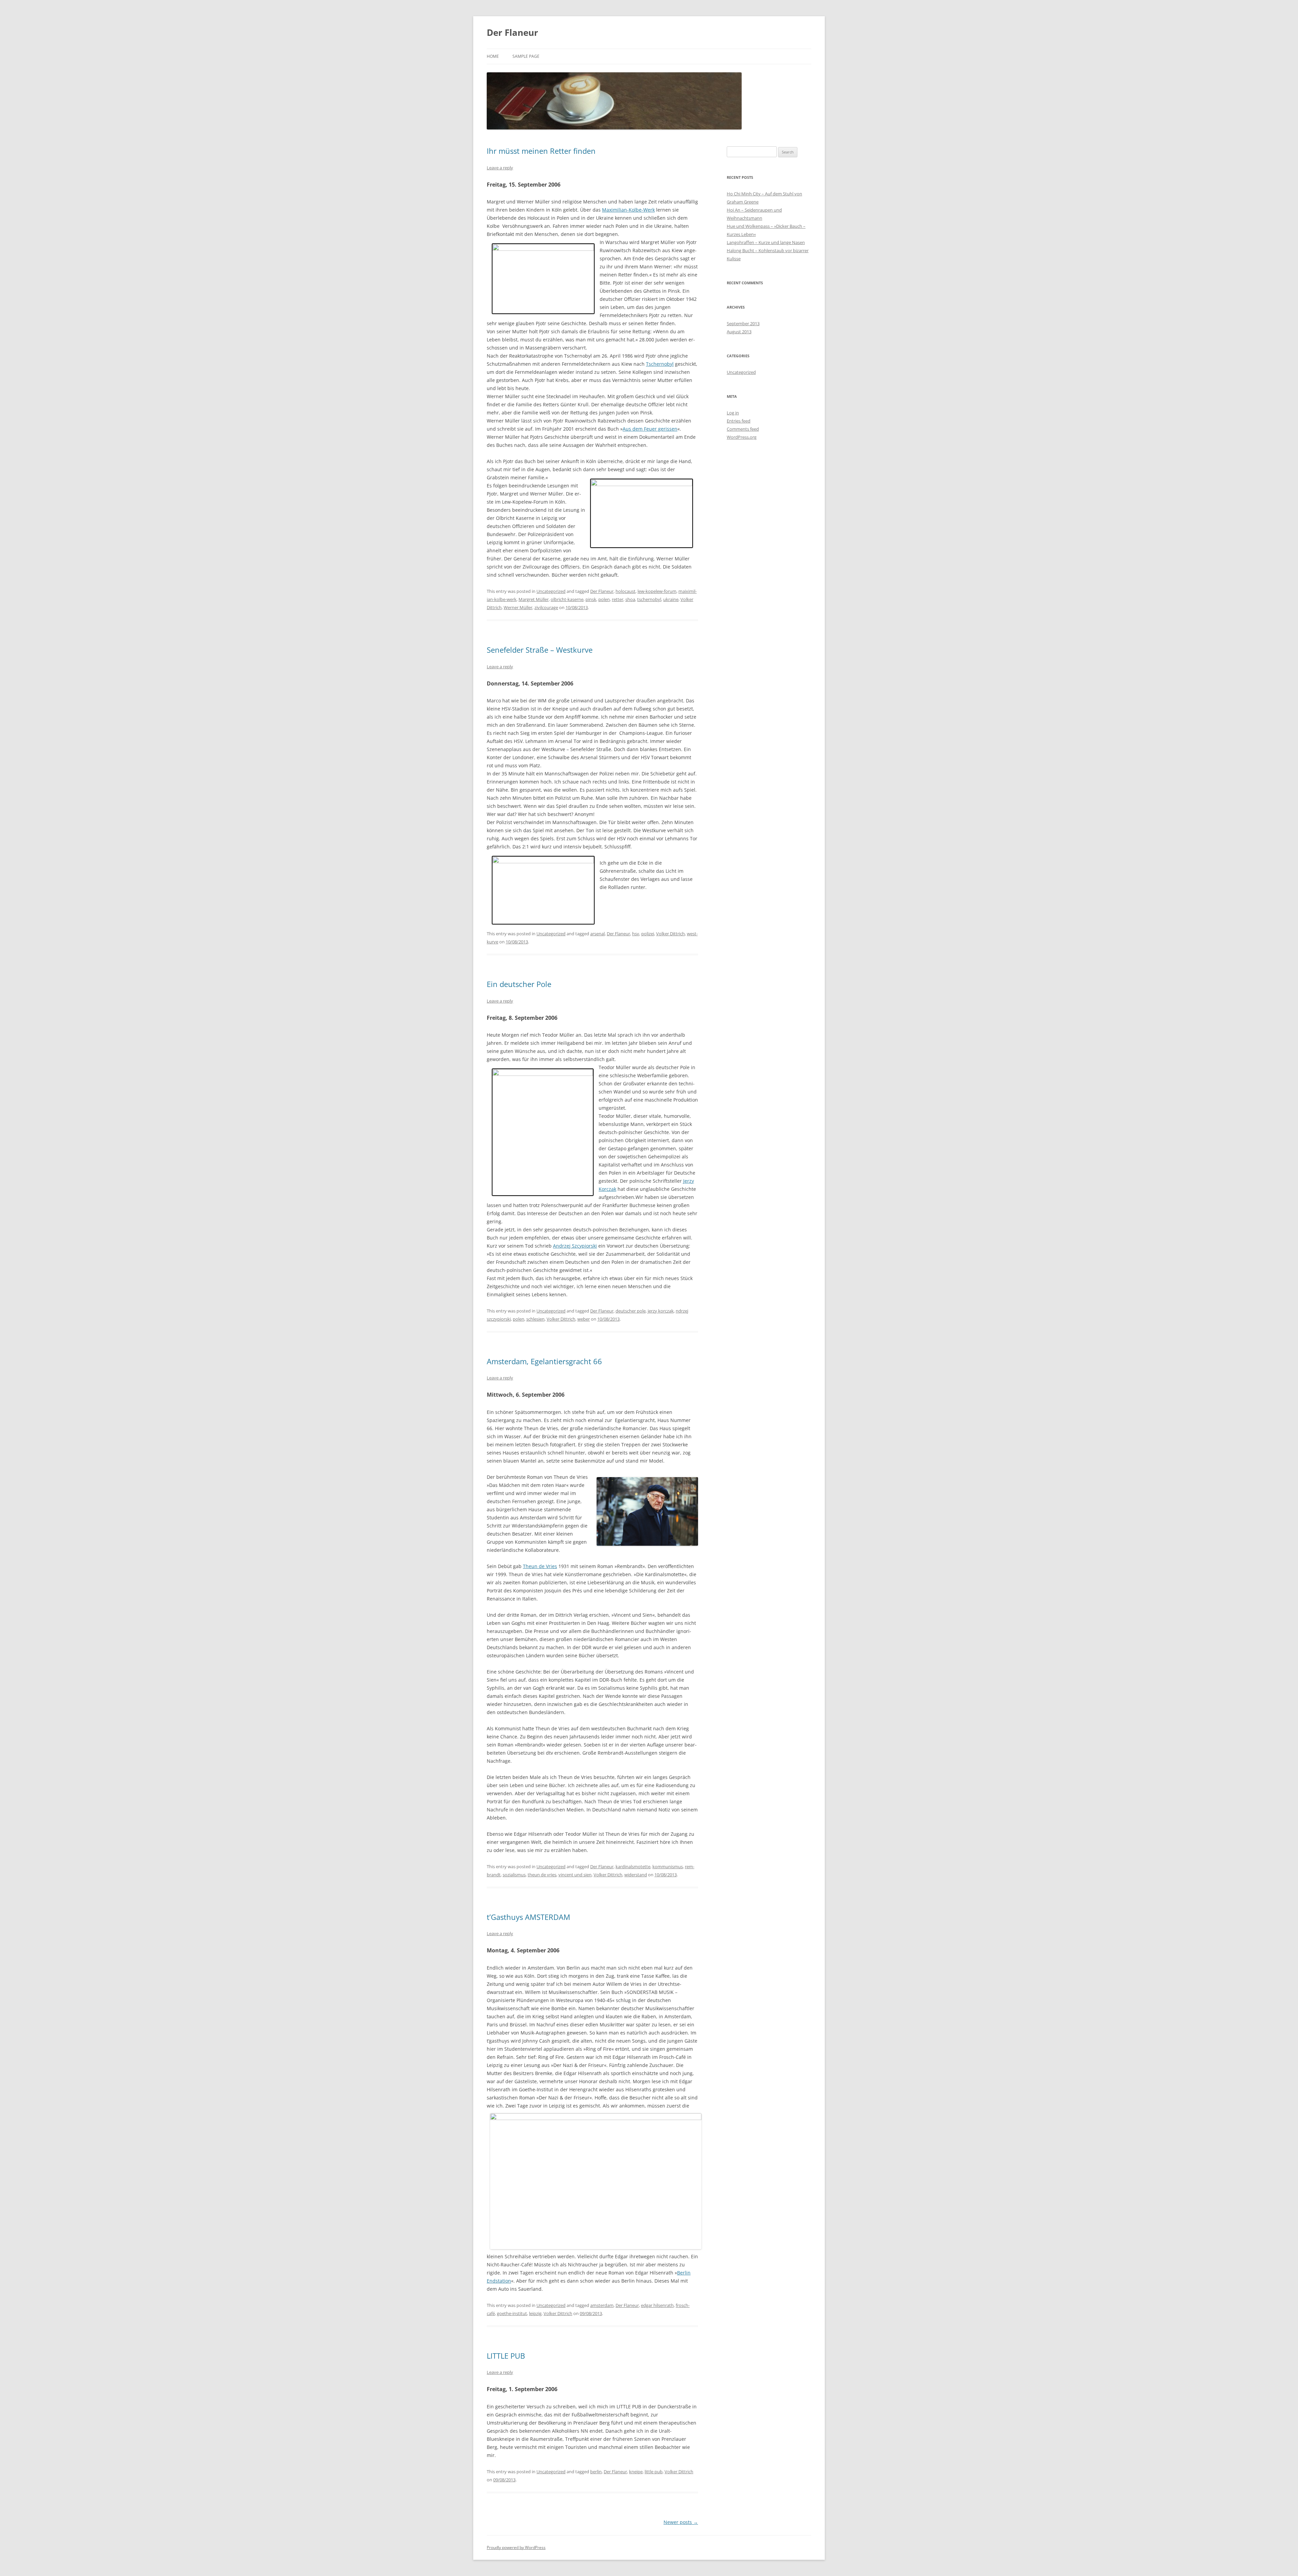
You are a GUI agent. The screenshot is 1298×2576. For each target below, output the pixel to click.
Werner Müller (518, 607)
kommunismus (668, 1867)
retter (618, 599)
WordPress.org (742, 437)
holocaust (626, 591)
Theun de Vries (540, 1566)
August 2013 (739, 332)
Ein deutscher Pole (519, 984)
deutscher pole (631, 1311)
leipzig (535, 2313)
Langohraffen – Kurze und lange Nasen (766, 242)
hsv (636, 934)
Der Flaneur (512, 32)
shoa (630, 599)
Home (493, 56)
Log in (733, 413)
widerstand (636, 1875)
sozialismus (514, 1875)
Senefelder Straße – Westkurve (540, 650)
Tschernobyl (660, 364)
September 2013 (743, 323)
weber (584, 1319)
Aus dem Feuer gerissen (650, 429)
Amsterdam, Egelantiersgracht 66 (544, 1361)
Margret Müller (534, 599)
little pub (654, 2472)
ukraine (671, 599)
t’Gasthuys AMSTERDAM (528, 1917)
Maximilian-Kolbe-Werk (628, 210)
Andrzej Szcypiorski (575, 1246)
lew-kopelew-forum (657, 591)
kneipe (636, 2472)
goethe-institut (512, 2313)
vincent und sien (575, 1875)
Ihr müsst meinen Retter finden (541, 151)
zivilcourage (546, 607)
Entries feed (739, 421)
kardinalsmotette (633, 1867)
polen (604, 599)
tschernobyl (649, 599)
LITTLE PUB (506, 2356)
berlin (596, 2472)
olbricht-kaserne (567, 599)
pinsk (591, 599)
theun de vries (542, 1875)
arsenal (597, 934)
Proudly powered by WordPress (516, 2547)
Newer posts (681, 2522)
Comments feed (743, 429)
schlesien (535, 1319)
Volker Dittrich (670, 934)
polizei (648, 934)
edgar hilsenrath (657, 2305)
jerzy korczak (661, 1311)
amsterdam (602, 2305)
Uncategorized (551, 591)
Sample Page (526, 56)
